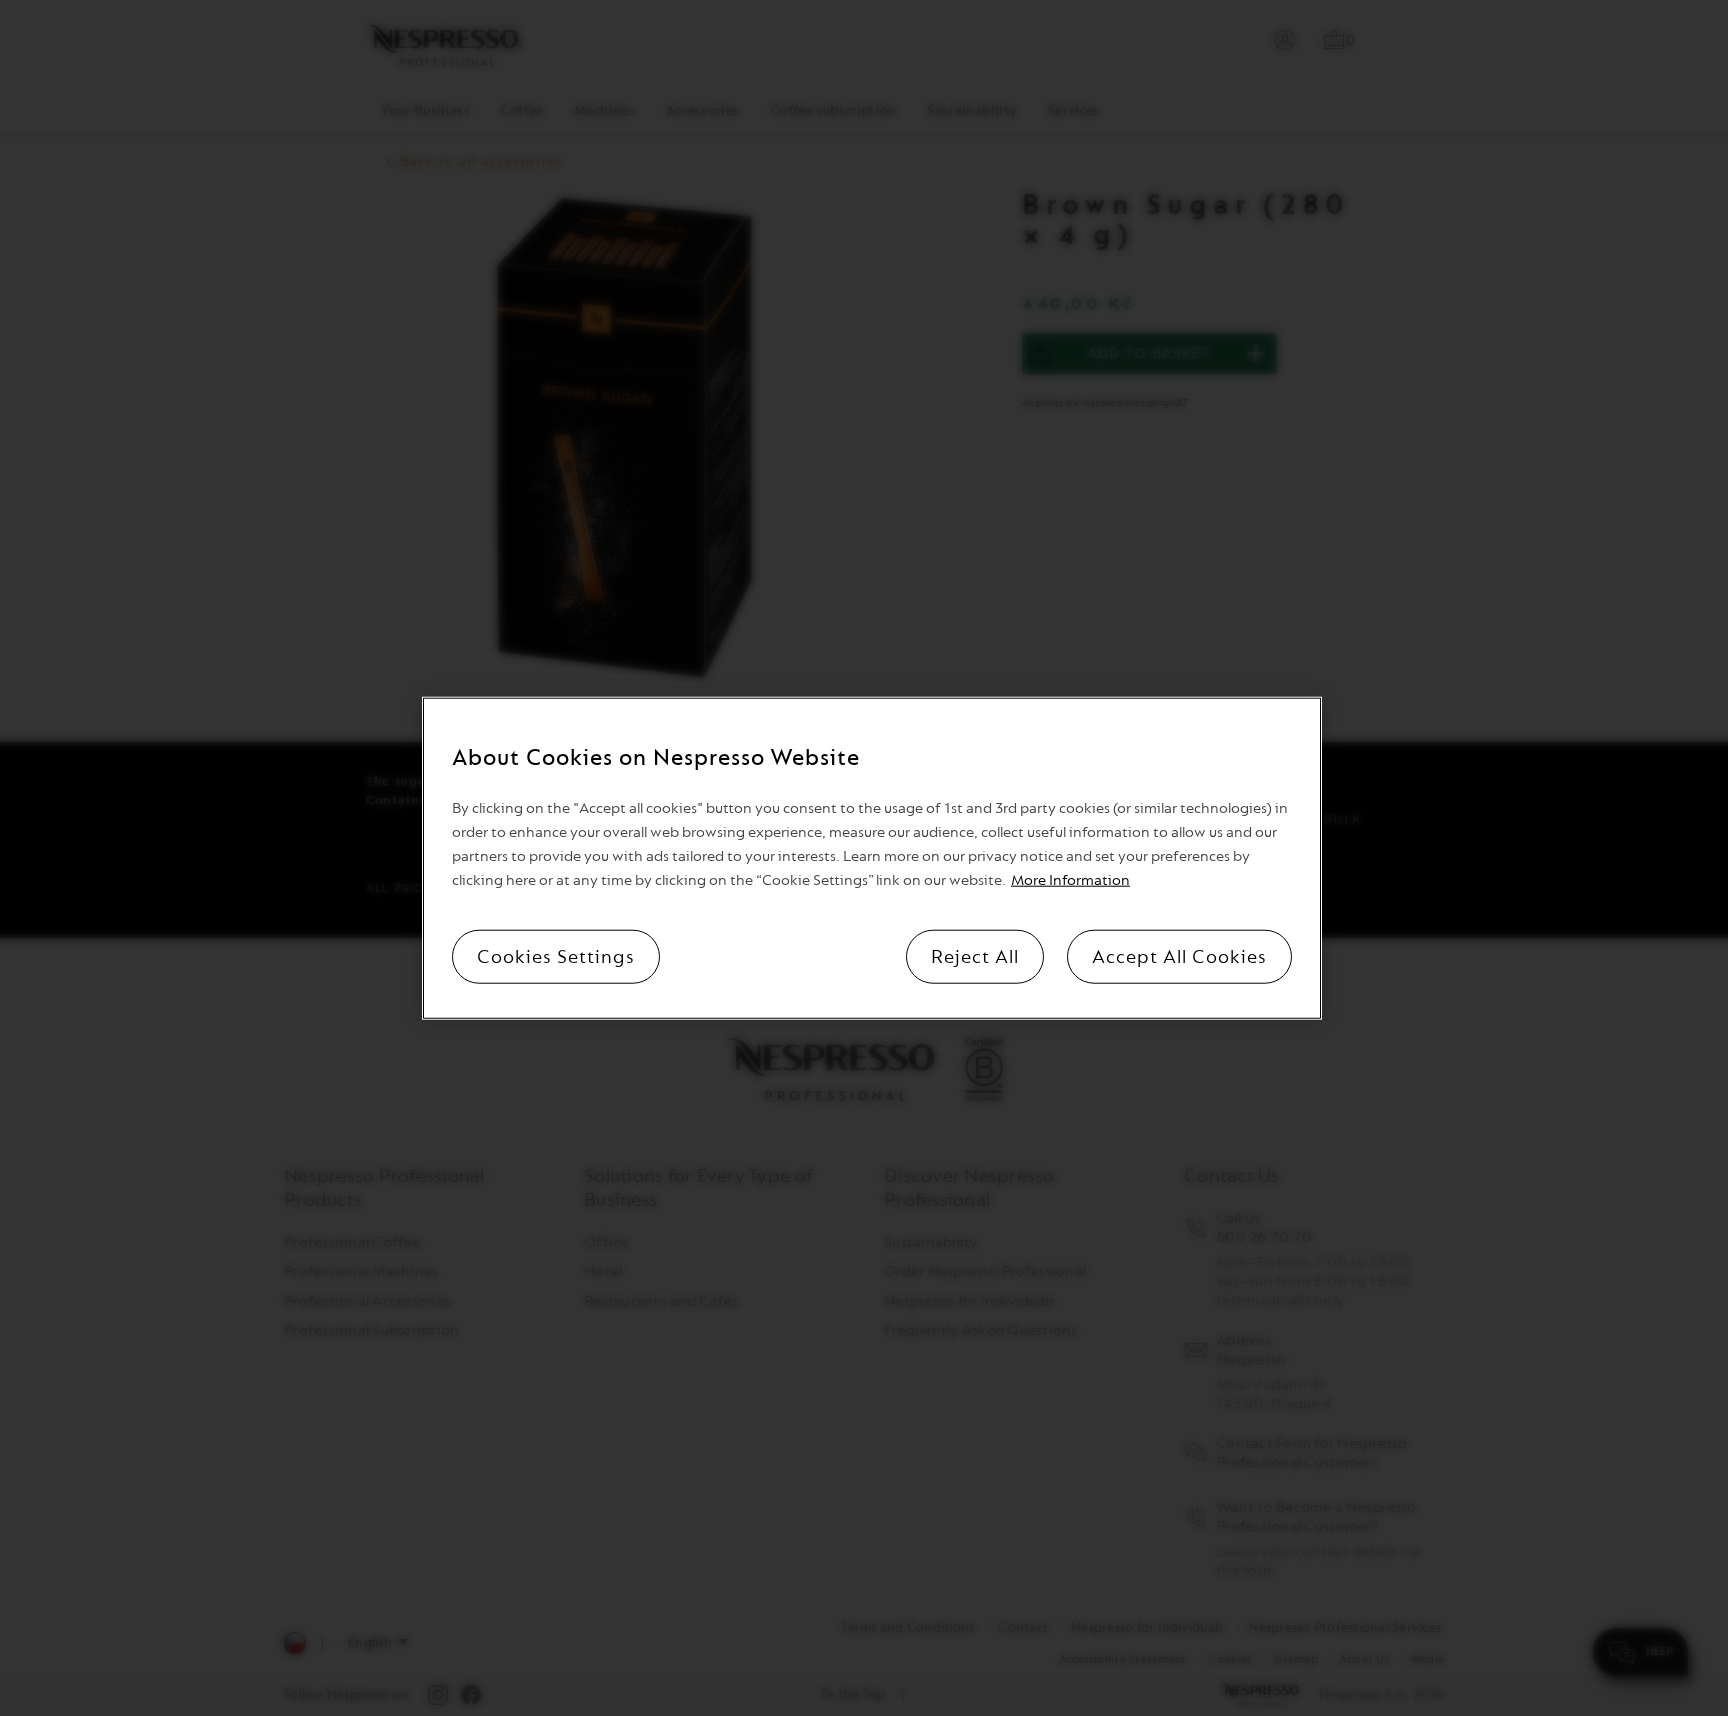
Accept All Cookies (1179, 956)
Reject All (975, 956)
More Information (1070, 879)
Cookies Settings (556, 956)
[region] (872, 858)
